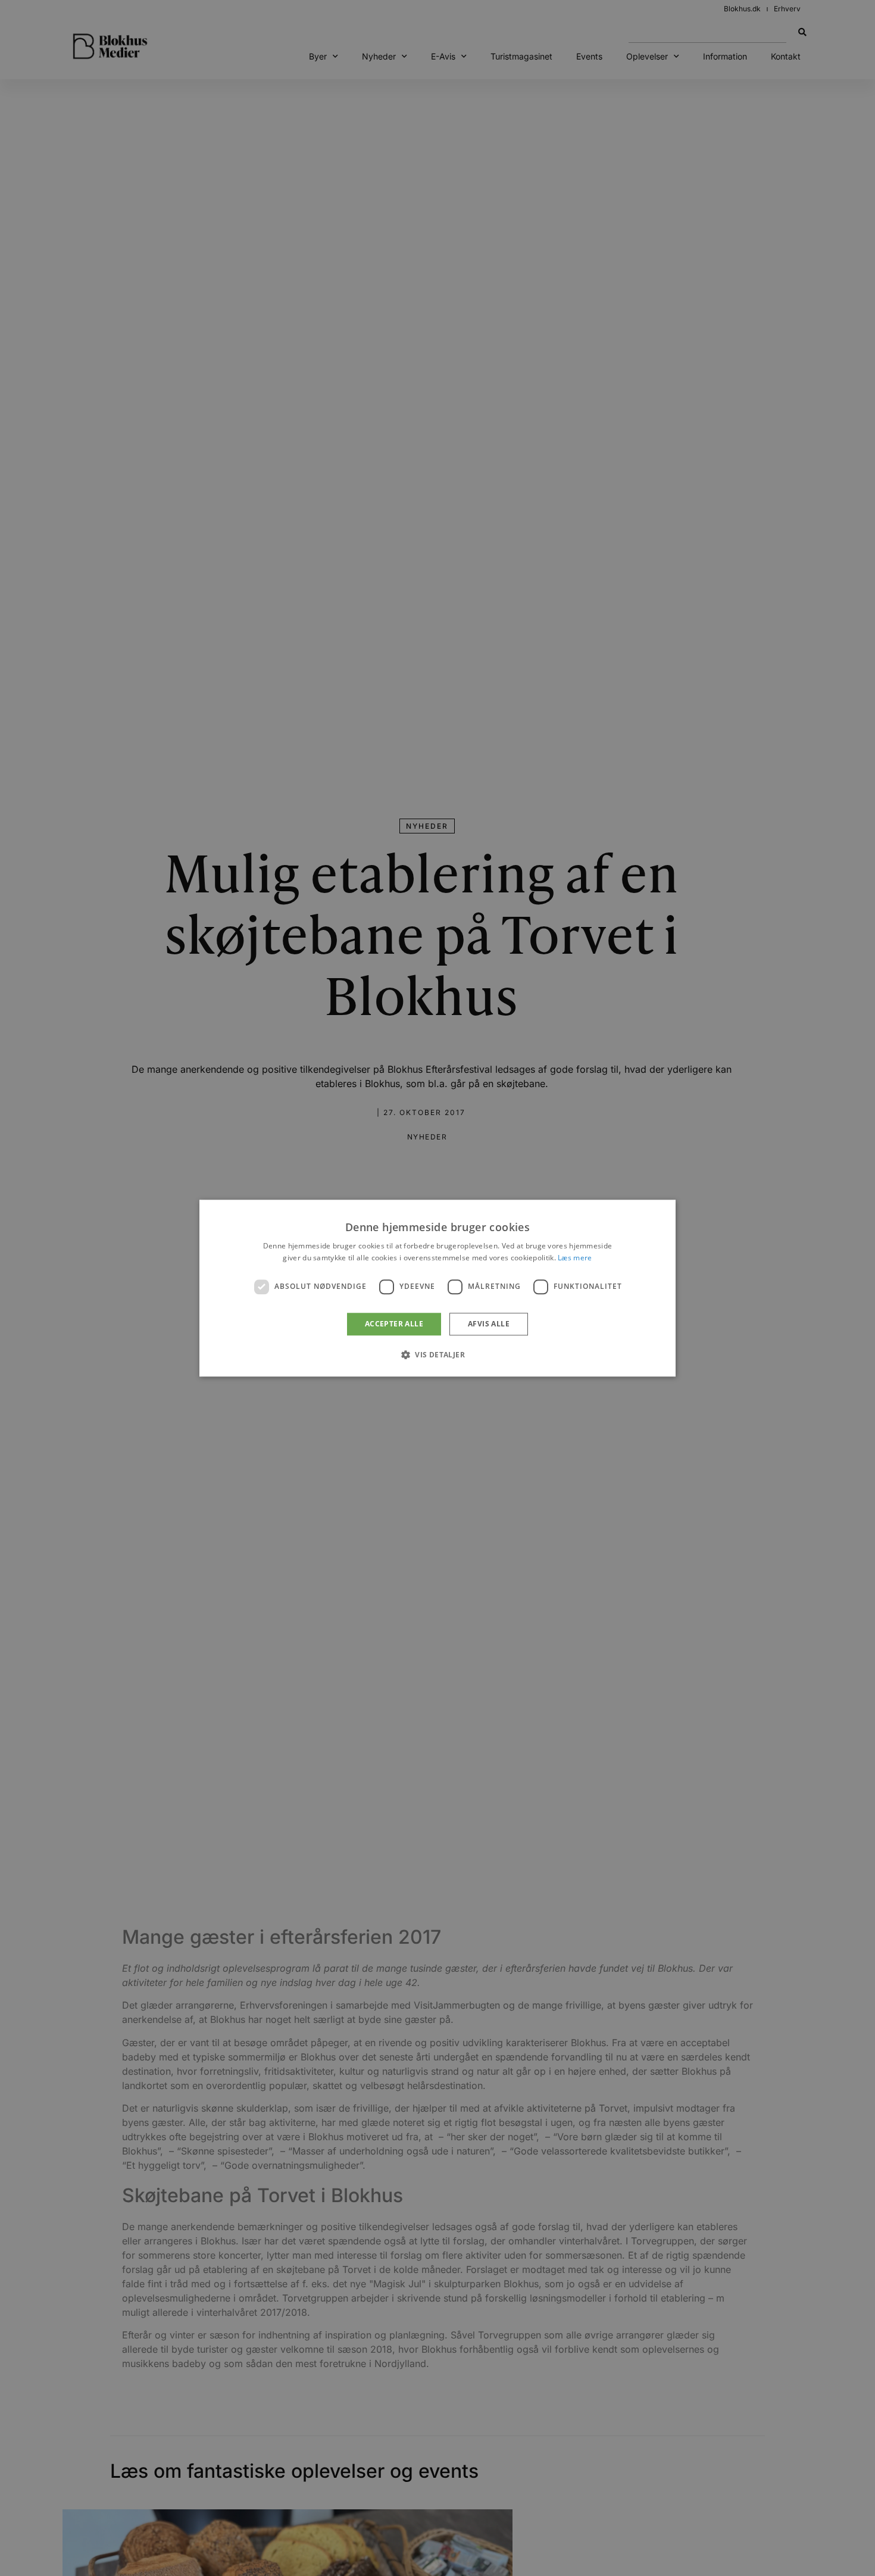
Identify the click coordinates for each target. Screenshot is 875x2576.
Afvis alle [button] (489, 1324)
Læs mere (575, 1258)
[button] (437, 1354)
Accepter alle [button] (394, 1324)
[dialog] (437, 1288)
